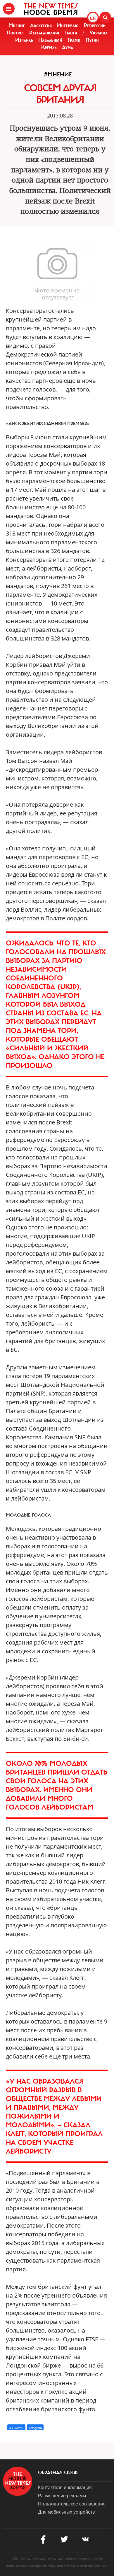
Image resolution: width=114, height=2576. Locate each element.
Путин (92, 40)
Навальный (50, 40)
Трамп (74, 40)
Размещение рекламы (62, 2495)
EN (93, 18)
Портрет (15, 33)
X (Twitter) (16, 2428)
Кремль (49, 47)
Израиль (24, 40)
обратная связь (58, 2473)
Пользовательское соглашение (72, 2504)
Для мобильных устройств (66, 2512)
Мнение (17, 25)
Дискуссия (41, 25)
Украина (99, 33)
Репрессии (95, 25)
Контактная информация (65, 2487)
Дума (68, 47)
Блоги (71, 33)
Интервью (68, 25)
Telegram (35, 2428)
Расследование (45, 33)
